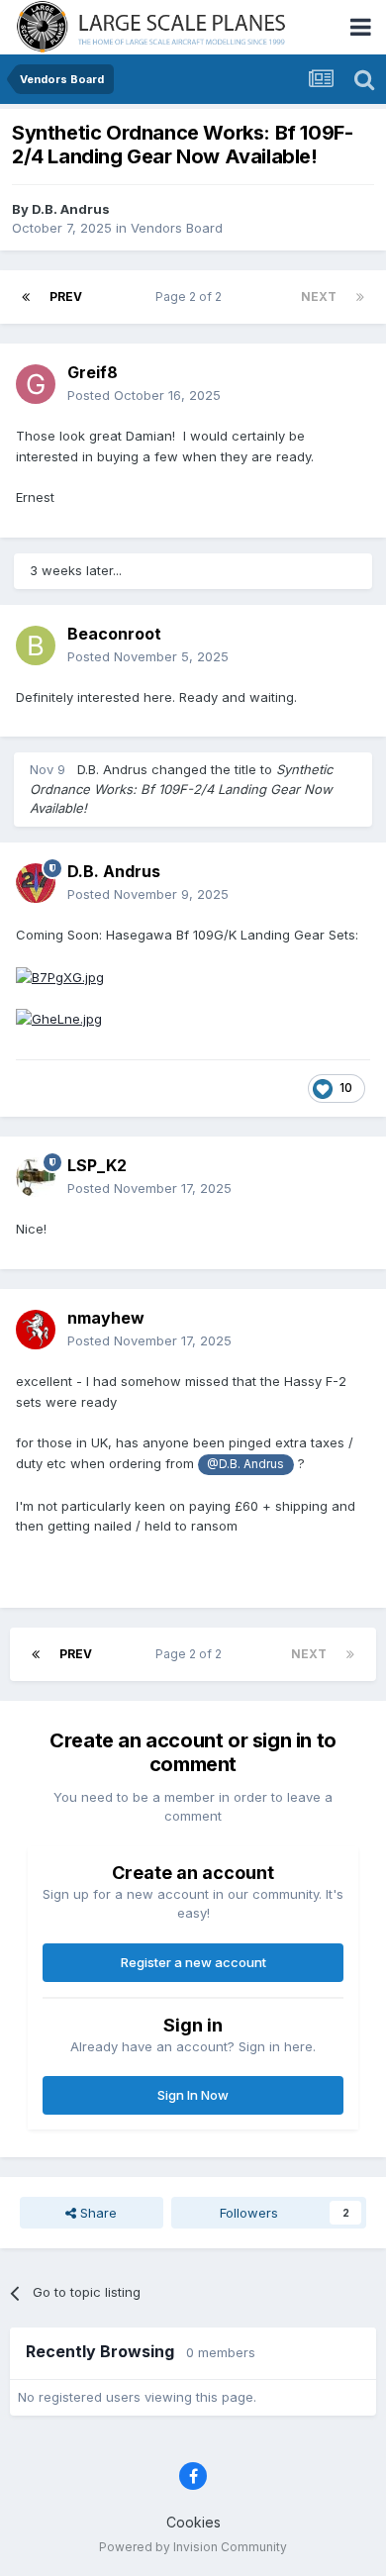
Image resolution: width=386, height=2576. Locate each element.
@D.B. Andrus (245, 1464)
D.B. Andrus (71, 209)
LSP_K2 (97, 1165)
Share (96, 2213)
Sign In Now (193, 2095)
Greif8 (93, 372)
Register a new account (193, 1962)
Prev (66, 297)
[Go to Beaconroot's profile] (36, 645)
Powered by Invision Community (193, 2547)
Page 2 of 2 (192, 297)
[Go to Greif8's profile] (36, 384)
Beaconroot (114, 634)
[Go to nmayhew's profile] (36, 1330)
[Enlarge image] (60, 975)
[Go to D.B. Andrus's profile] (36, 883)
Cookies (193, 2522)
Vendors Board (177, 228)
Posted (144, 395)
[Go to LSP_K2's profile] (36, 1177)
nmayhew (106, 1318)
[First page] (26, 297)
